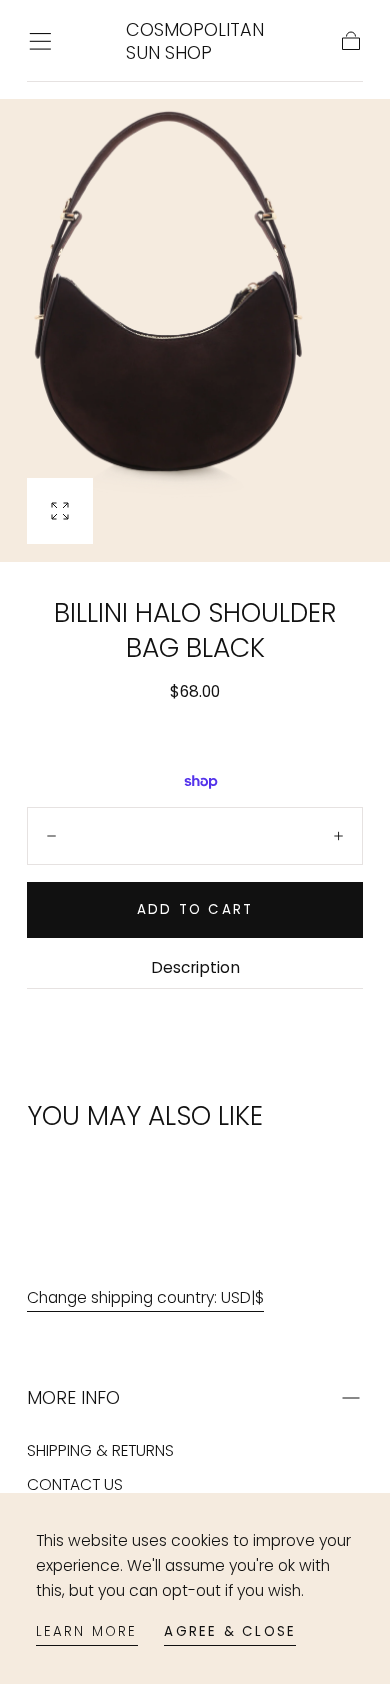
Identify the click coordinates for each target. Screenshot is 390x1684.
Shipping (112, 719)
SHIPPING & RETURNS (100, 1450)
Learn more (87, 1631)
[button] (40, 41)
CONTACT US (75, 1484)
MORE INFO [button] (73, 1397)
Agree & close (230, 1631)
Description (195, 969)
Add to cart (195, 909)
